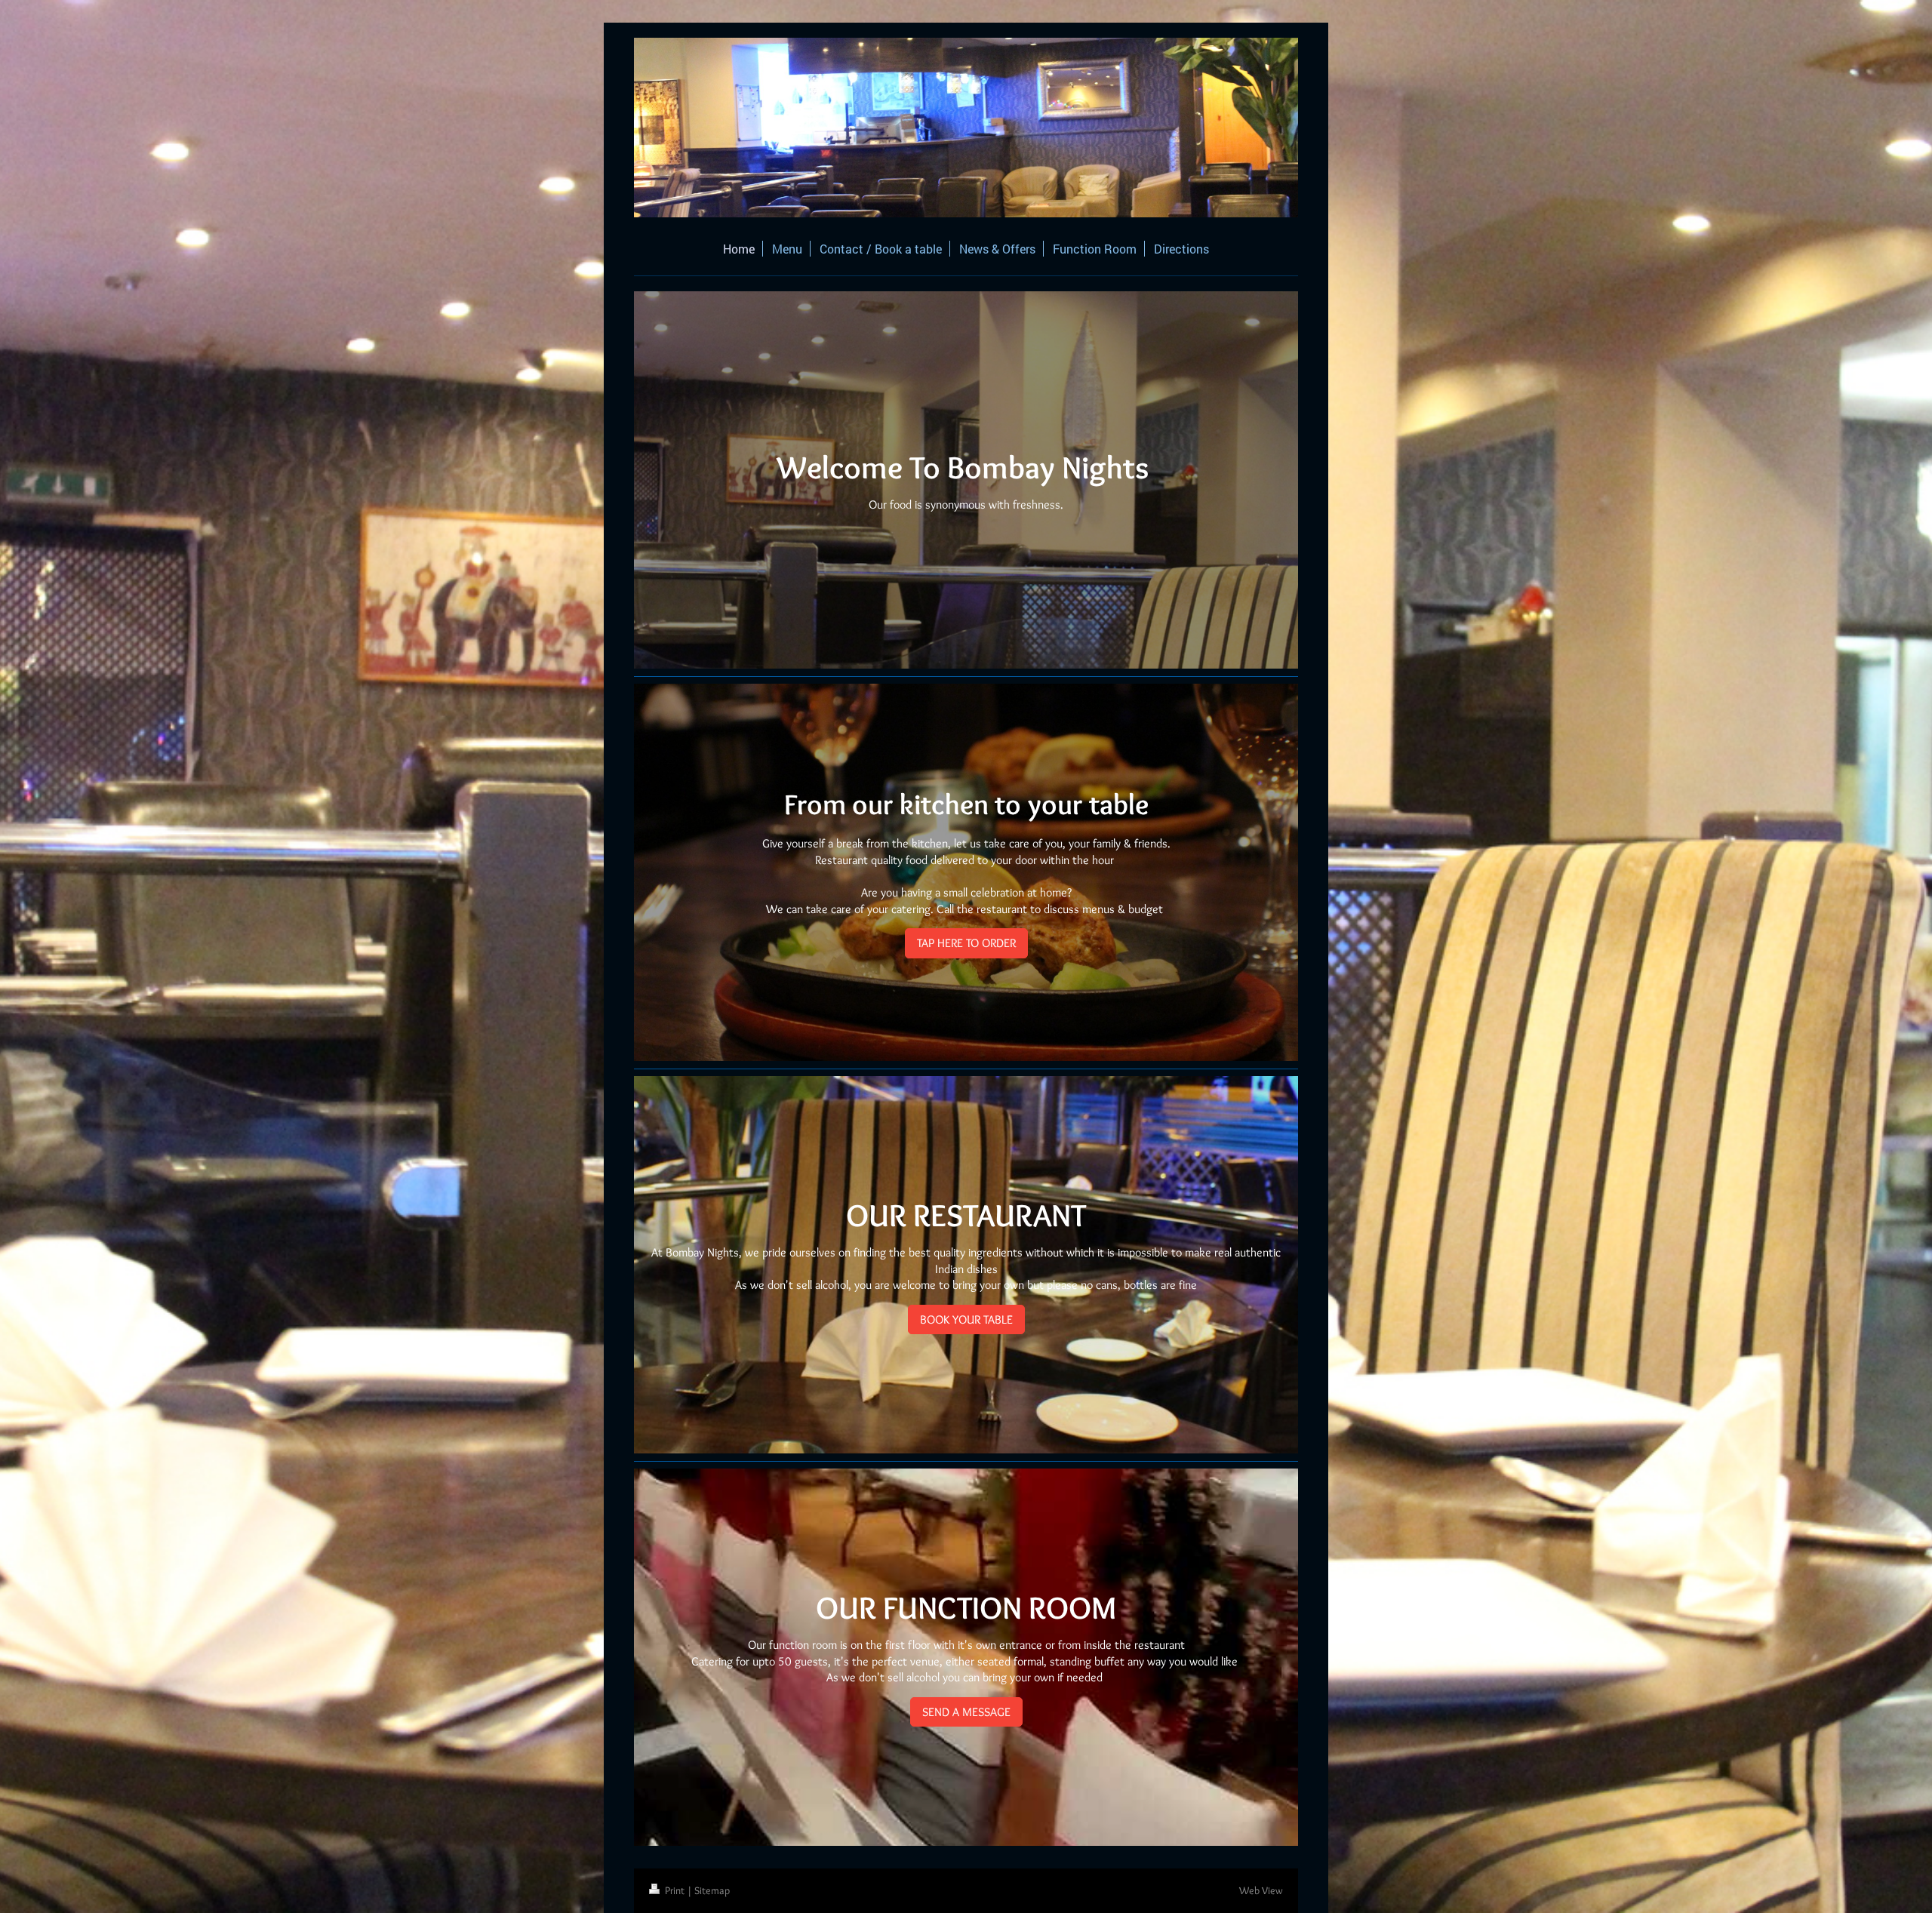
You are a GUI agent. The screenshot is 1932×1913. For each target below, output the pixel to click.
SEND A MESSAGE (966, 1712)
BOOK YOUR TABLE (966, 1319)
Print (675, 1890)
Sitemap (712, 1890)
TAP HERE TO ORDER (966, 943)
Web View (1261, 1890)
